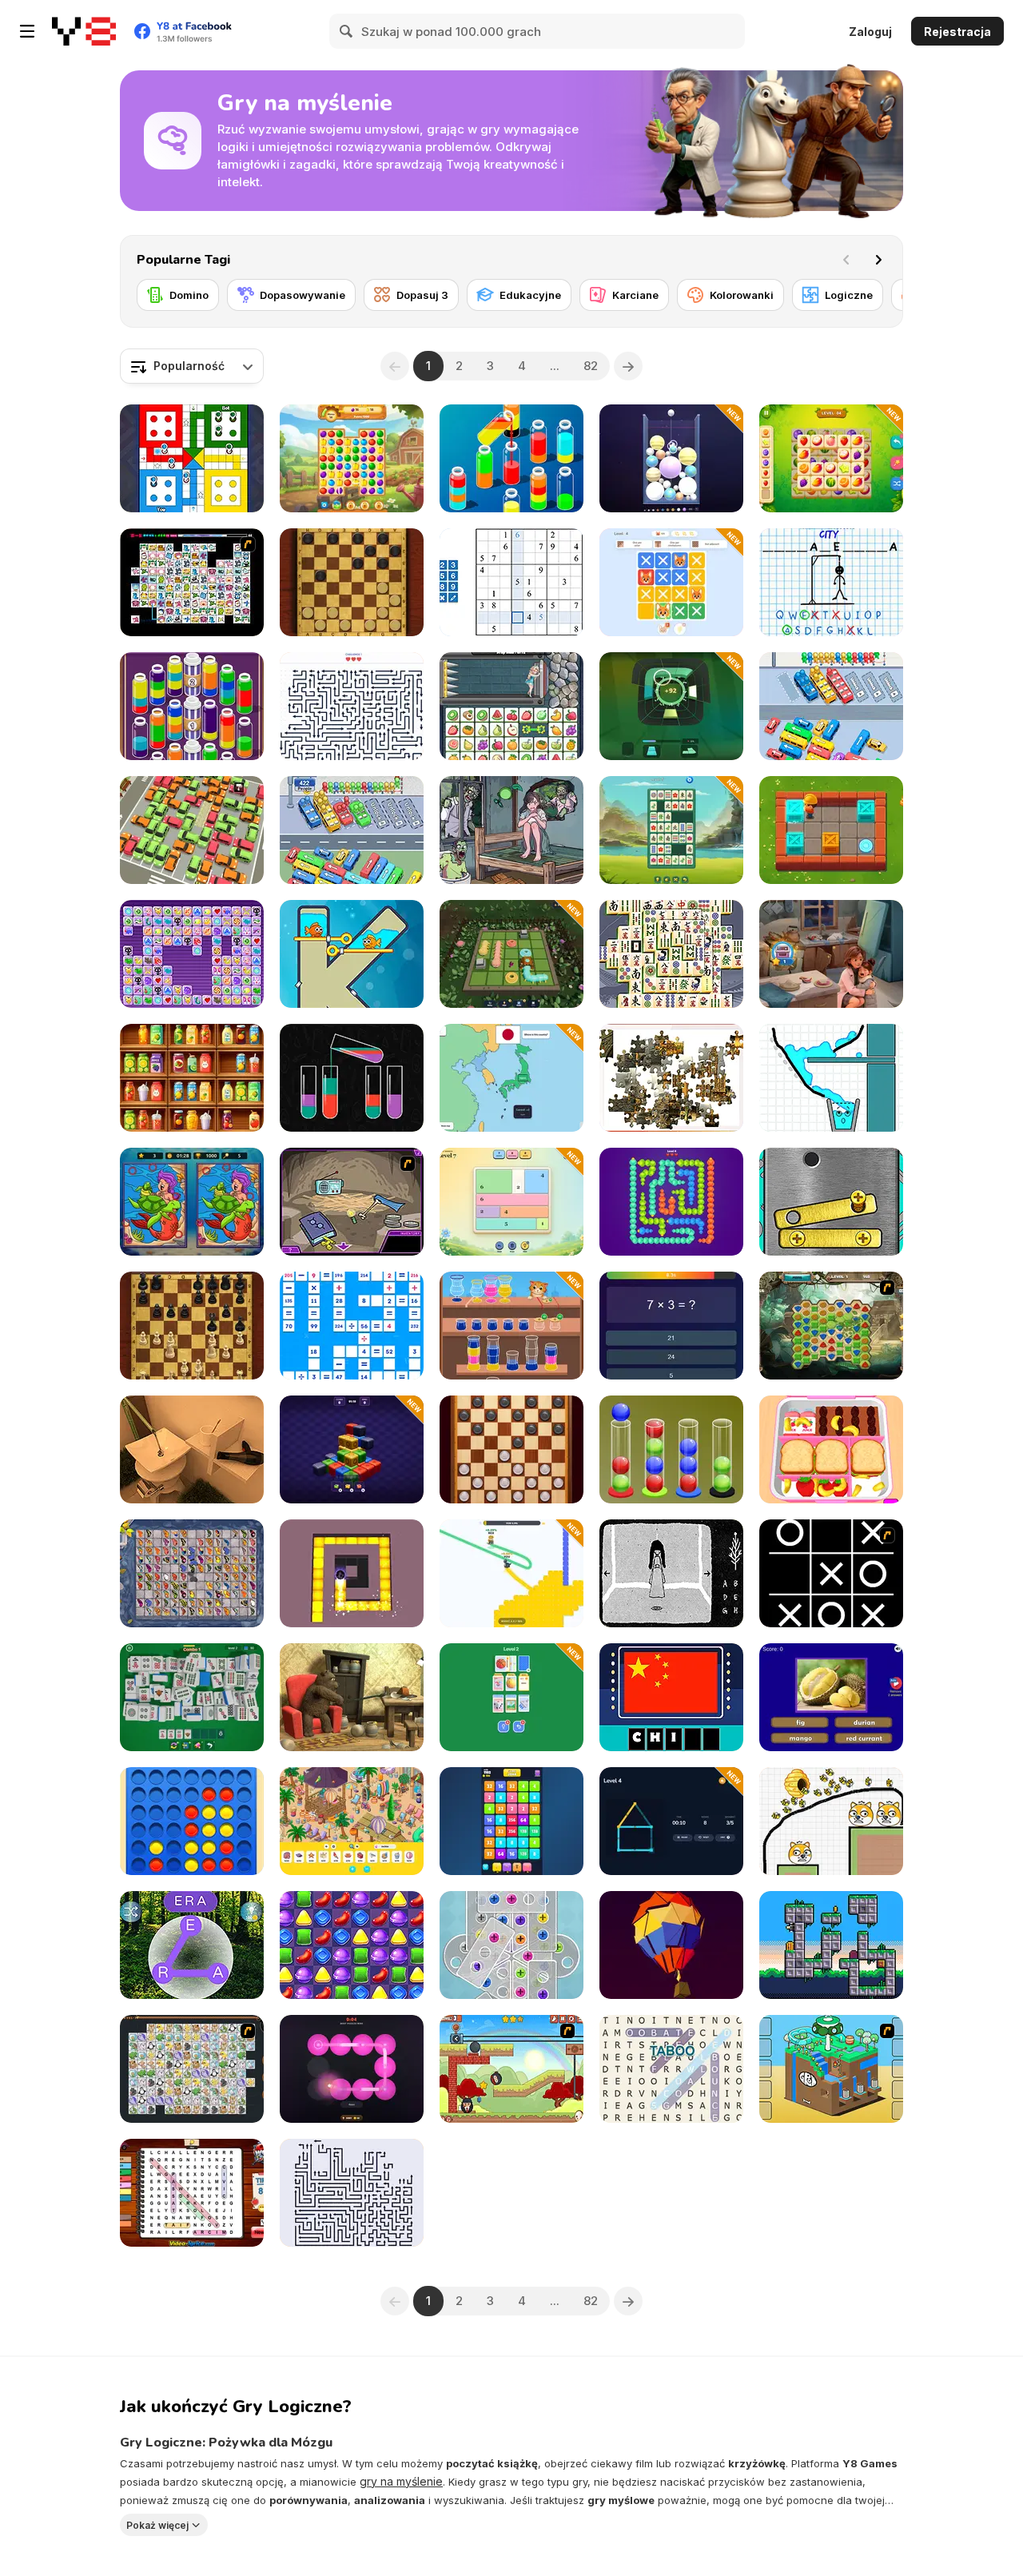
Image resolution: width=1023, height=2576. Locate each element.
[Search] (347, 31)
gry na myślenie (401, 2481)
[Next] (878, 260)
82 (591, 366)
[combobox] (192, 366)
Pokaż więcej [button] (157, 2524)
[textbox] (192, 366)
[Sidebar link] (27, 31)
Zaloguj (870, 32)
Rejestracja (957, 32)
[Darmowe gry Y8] (84, 31)
